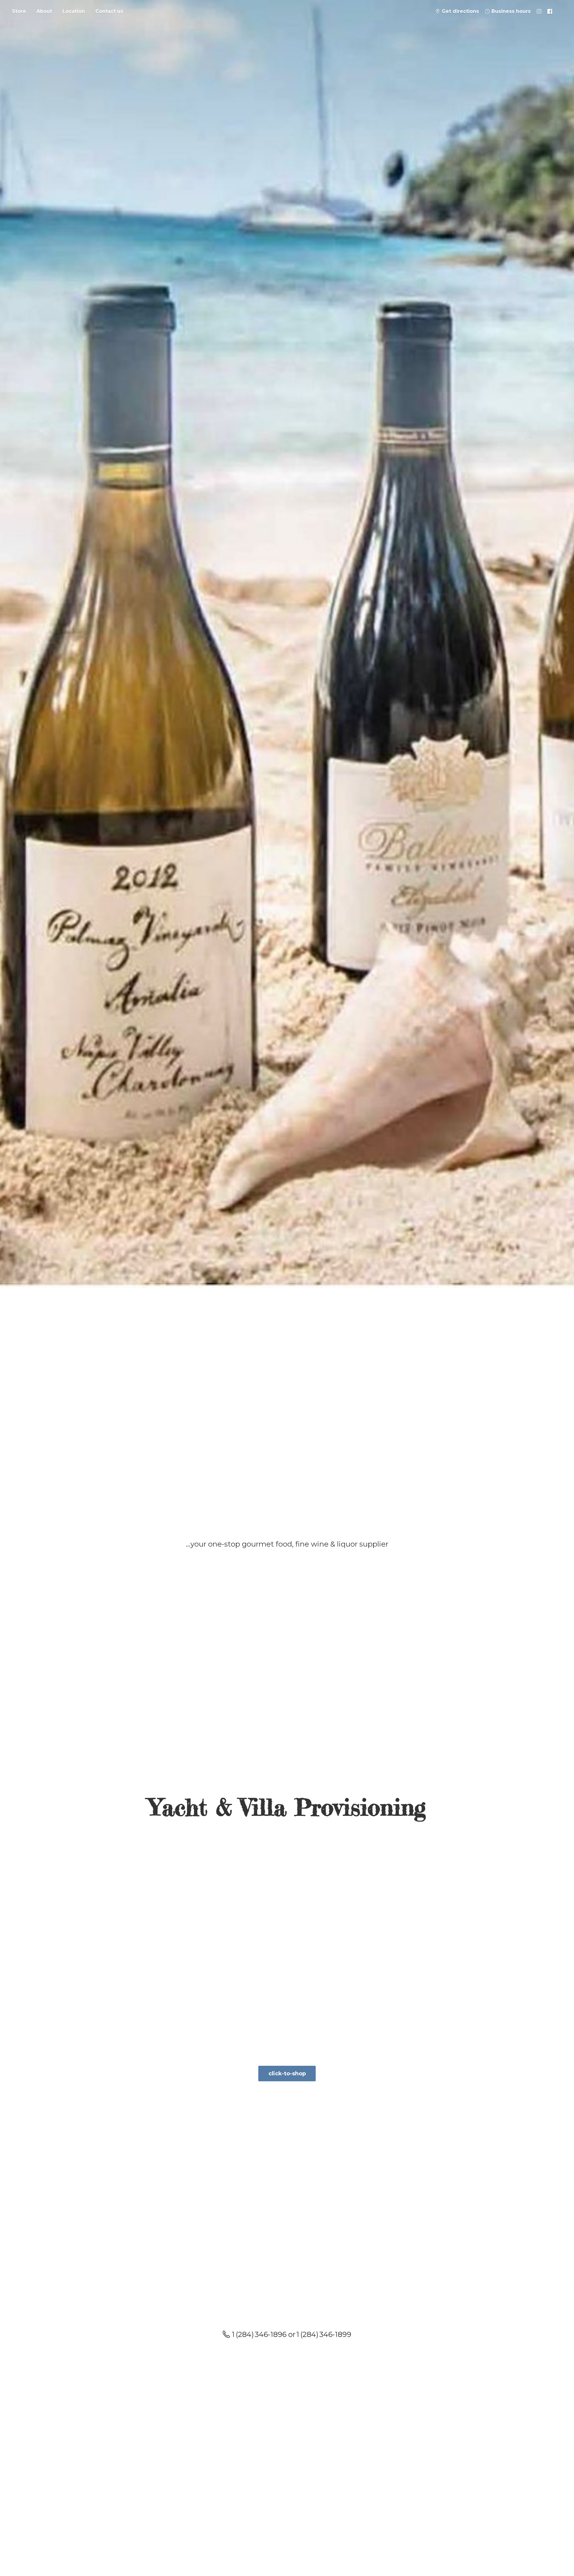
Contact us (109, 11)
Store (19, 11)
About (44, 11)
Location (74, 11)
